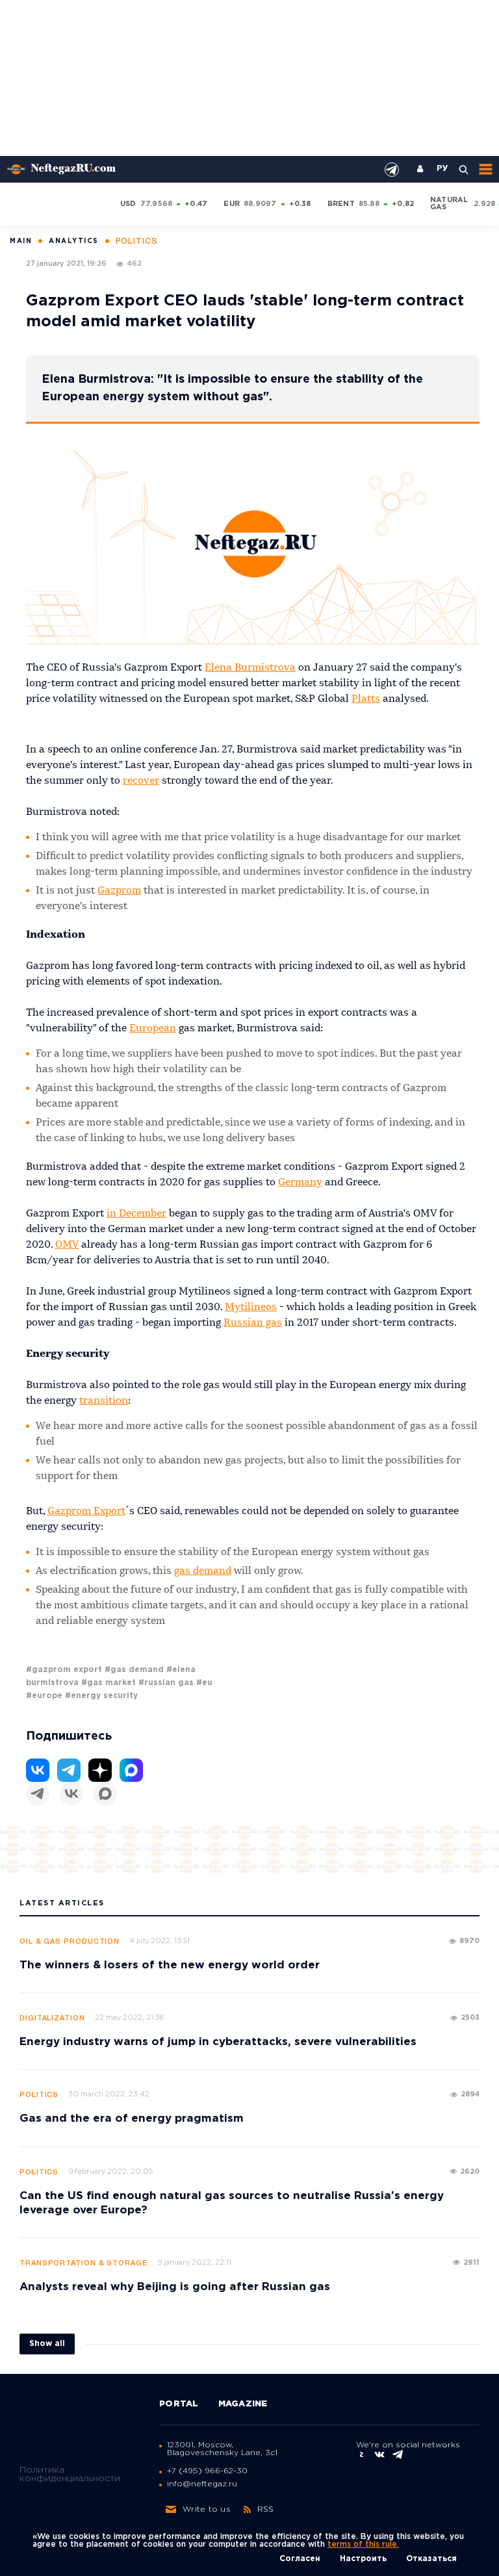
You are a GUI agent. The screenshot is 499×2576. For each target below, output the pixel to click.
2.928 (484, 204)
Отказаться (431, 2559)
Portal (179, 2404)
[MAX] (105, 1794)
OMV (67, 1245)
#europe (44, 1696)
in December (136, 1214)
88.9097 (260, 204)
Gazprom (119, 891)
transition (104, 1401)
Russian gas (253, 1323)
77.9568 (157, 204)
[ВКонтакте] (71, 1794)
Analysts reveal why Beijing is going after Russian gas (175, 2287)
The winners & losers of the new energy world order (170, 1965)
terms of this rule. (363, 2544)
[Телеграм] (38, 1794)
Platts (366, 699)
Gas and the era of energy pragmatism (132, 2119)
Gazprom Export (86, 1512)
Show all (47, 2344)
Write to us (207, 2509)
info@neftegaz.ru (202, 2484)
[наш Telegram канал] (392, 170)
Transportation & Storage (83, 2263)
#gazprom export (64, 1670)
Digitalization (52, 2018)
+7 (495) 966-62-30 (207, 2471)
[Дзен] (100, 1770)
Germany (300, 1183)
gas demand (203, 1571)
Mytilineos (251, 1307)
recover (141, 781)
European (153, 1029)
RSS (266, 2509)
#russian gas (166, 1683)
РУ (442, 169)
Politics (39, 2095)
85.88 (369, 204)
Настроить (363, 2559)
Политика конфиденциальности (70, 2474)
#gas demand (134, 1670)
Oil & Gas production (70, 1942)
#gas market (109, 1683)
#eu (204, 1683)
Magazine (243, 2404)
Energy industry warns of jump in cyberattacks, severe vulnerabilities (218, 2042)
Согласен (300, 2559)
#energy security (101, 1696)
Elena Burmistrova (250, 668)
